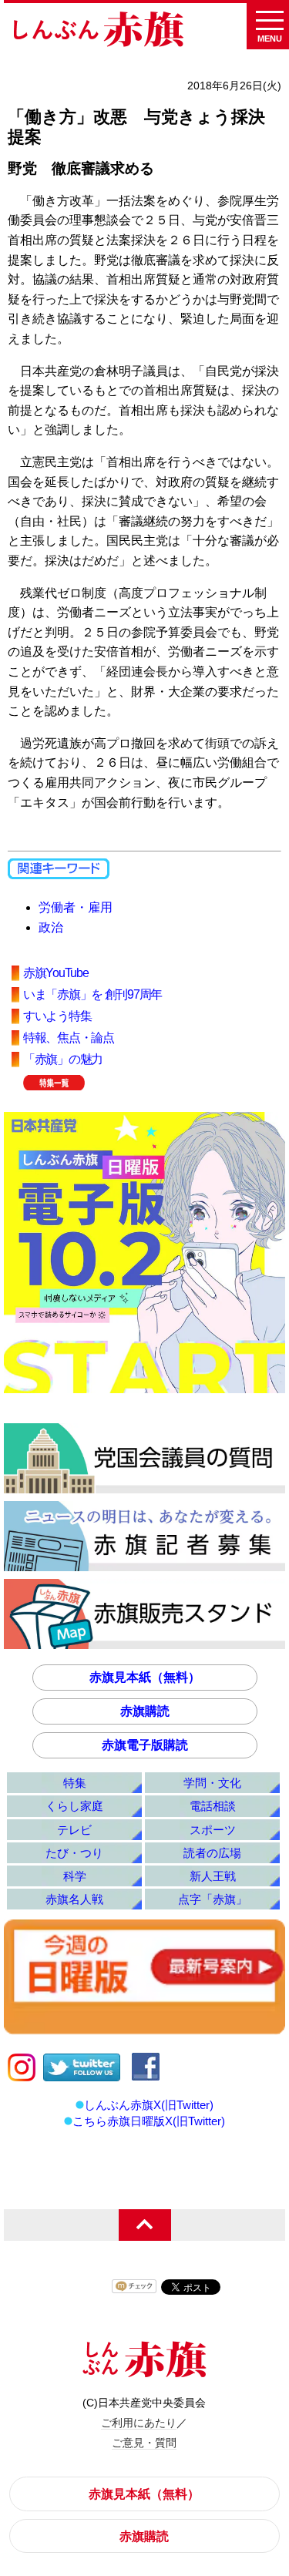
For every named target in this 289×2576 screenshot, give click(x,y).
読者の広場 (212, 1853)
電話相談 (213, 1806)
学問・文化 (212, 1783)
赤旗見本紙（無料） (145, 1677)
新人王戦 (213, 1876)
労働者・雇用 (76, 907)
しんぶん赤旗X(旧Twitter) (149, 2105)
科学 (75, 1876)
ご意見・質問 (144, 2443)
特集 (75, 1783)
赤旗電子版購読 (145, 1745)
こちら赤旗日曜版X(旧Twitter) (149, 2121)
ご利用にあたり (139, 2423)
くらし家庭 (74, 1806)
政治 (51, 927)
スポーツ (213, 1830)
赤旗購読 (145, 1711)
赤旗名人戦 (74, 1899)
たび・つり (74, 1853)
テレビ (74, 1830)
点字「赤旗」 (213, 1899)
